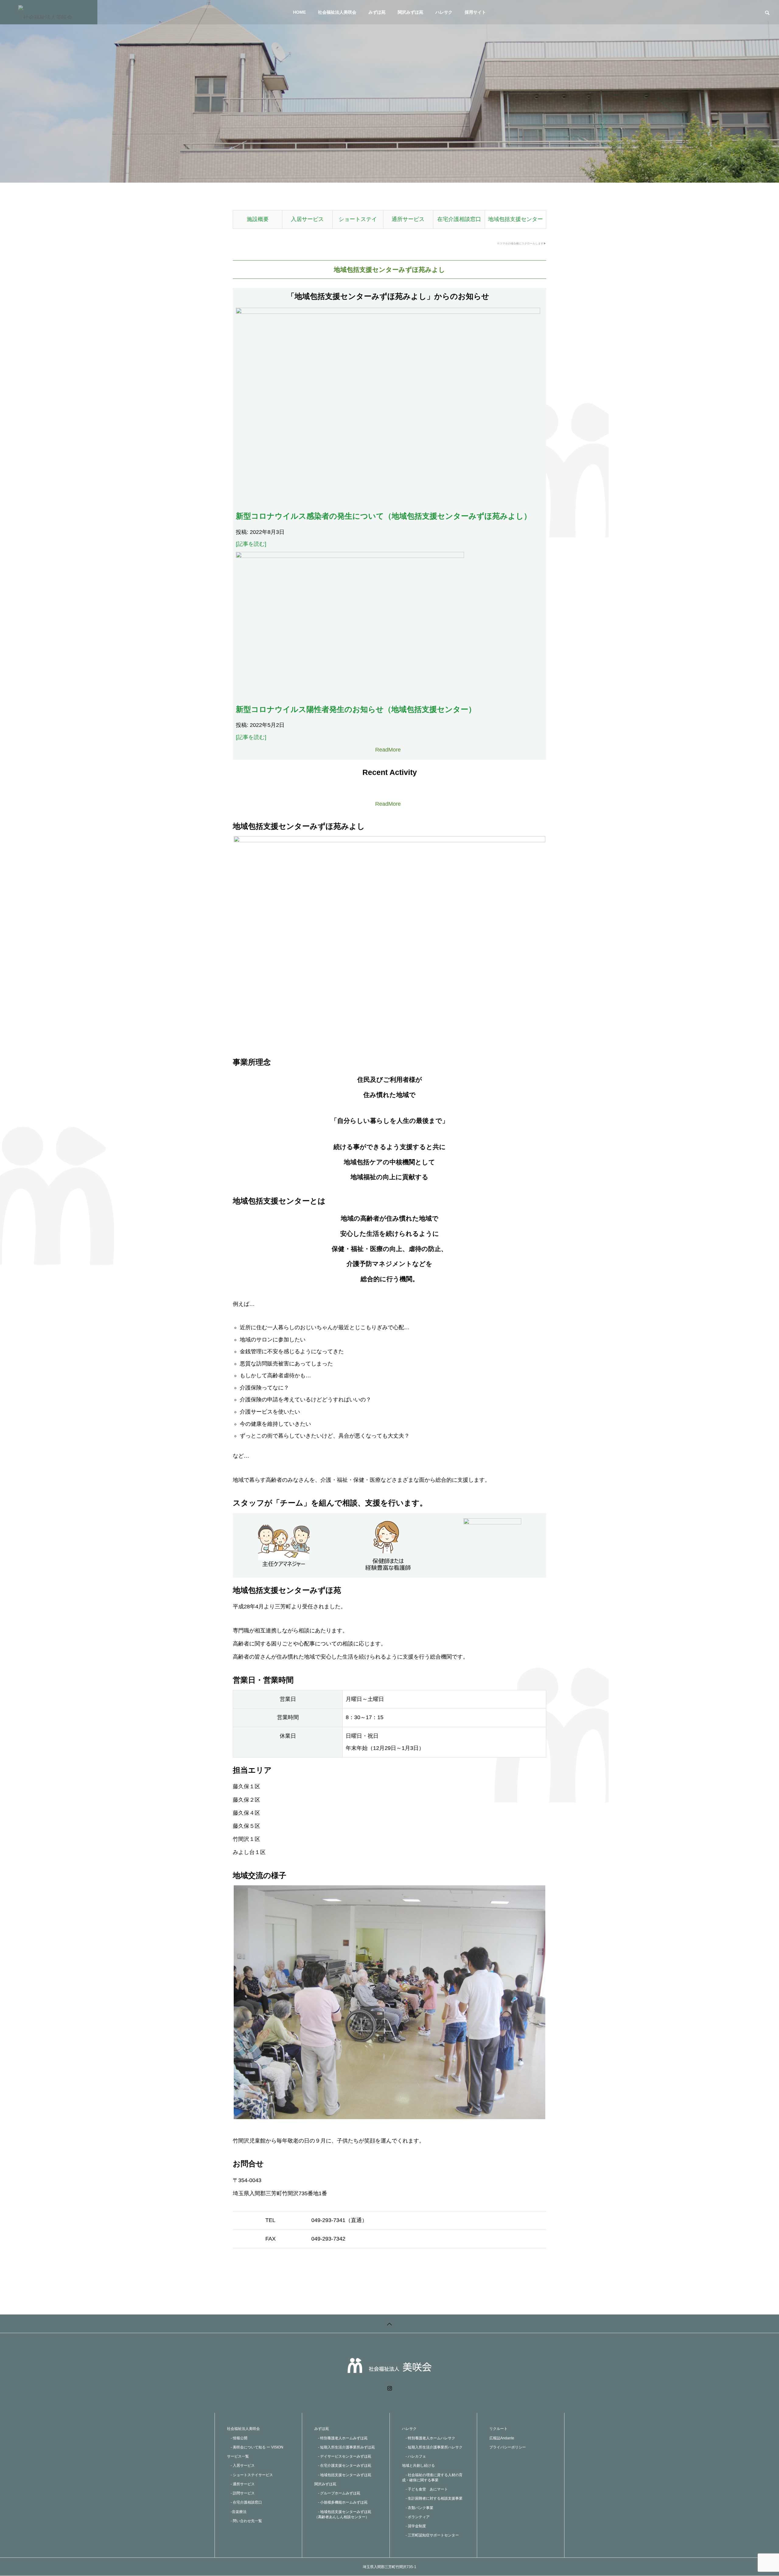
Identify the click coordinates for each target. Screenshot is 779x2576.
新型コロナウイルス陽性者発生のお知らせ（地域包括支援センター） (356, 709)
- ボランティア (416, 2517)
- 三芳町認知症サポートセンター (430, 2535)
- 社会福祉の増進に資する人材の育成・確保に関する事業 (432, 2478)
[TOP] (389, 2324)
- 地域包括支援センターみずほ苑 (343, 2475)
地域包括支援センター (515, 219)
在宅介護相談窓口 (459, 219)
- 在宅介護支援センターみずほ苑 (343, 2466)
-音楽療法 (237, 2512)
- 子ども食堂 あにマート (425, 2489)
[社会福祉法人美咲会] (49, 12)
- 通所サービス (241, 2484)
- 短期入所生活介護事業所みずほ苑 (345, 2447)
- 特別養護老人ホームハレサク (429, 2438)
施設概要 (258, 219)
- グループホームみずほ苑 (337, 2493)
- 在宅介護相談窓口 (245, 2502)
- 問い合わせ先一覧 (245, 2521)
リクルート (498, 2429)
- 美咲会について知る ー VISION (255, 2447)
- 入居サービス (241, 2466)
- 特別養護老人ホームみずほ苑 (341, 2438)
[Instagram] (390, 2388)
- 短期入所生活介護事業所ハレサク (432, 2447)
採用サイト (475, 12)
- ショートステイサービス (250, 2475)
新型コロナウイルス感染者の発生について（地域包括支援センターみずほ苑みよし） (384, 516)
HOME (299, 12)
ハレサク (444, 12)
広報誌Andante (502, 2438)
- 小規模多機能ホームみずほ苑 (341, 2502)
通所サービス (408, 219)
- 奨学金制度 (414, 2526)
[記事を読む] (251, 544)
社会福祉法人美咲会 (337, 12)
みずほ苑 (377, 12)
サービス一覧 (238, 2456)
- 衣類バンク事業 (418, 2508)
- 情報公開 (237, 2438)
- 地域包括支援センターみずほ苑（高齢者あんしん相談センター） (343, 2514)
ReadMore (388, 750)
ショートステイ (358, 219)
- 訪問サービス (241, 2493)
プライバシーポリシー (508, 2447)
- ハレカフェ (414, 2456)
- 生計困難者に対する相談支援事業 (432, 2498)
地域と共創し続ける (418, 2466)
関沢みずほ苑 (410, 12)
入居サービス (307, 219)
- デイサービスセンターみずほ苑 (343, 2456)
